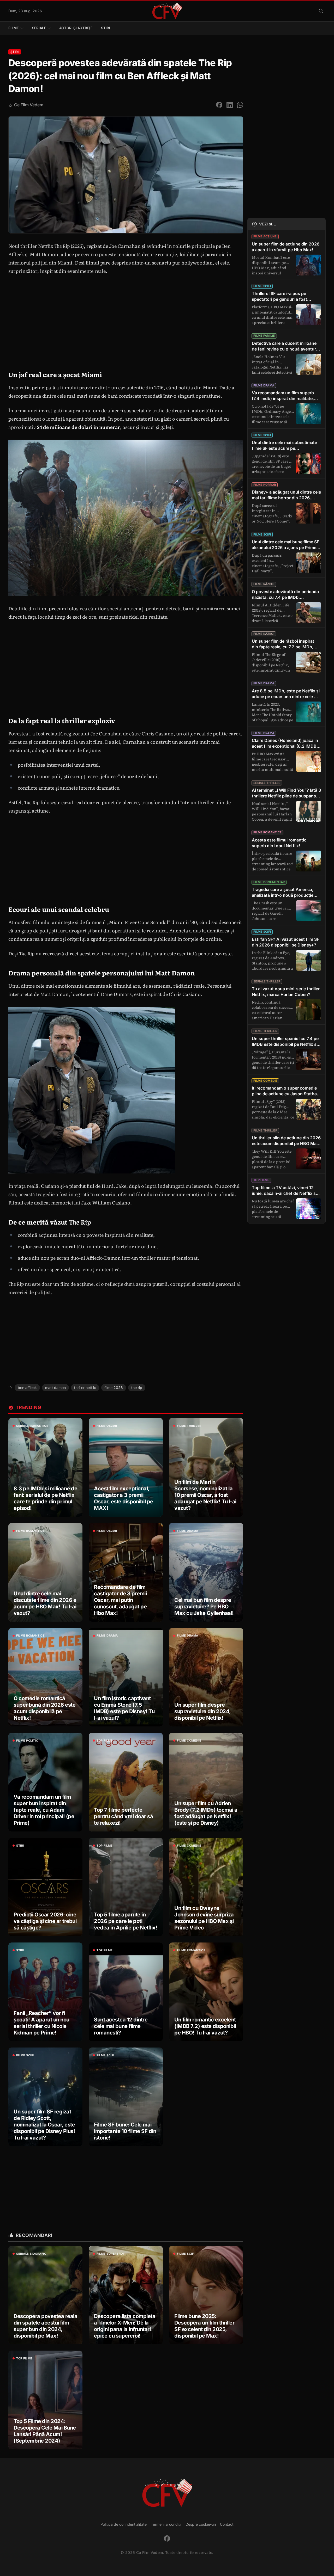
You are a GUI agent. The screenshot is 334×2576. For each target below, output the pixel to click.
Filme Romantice (30, 1531)
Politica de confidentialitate (124, 2524)
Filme (14, 28)
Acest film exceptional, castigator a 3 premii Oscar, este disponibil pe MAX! (124, 1498)
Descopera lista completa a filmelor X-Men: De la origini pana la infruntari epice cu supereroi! (125, 2326)
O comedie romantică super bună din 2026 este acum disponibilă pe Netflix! (44, 1708)
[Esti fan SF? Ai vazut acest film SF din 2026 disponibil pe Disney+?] (287, 954)
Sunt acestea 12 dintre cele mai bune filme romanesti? (121, 2026)
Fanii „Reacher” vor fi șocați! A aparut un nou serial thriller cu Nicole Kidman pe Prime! (41, 2023)
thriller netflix (85, 1388)
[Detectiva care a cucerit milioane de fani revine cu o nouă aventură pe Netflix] (287, 358)
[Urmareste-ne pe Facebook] (167, 2538)
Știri (106, 28)
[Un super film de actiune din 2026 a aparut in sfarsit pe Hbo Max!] (287, 258)
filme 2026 (114, 1388)
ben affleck (27, 1388)
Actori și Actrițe (76, 28)
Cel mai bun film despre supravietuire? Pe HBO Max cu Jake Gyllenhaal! (204, 1607)
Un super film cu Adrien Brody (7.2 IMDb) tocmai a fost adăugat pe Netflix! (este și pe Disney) (206, 1813)
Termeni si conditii (166, 2524)
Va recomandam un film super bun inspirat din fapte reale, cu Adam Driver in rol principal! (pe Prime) (44, 1810)
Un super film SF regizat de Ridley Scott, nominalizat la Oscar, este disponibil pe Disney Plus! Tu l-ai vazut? (44, 2125)
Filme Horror (265, 485)
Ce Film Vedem (29, 105)
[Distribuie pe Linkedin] (230, 105)
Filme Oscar (107, 1426)
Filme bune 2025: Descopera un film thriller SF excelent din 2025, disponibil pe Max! (204, 2326)
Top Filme (105, 1741)
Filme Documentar (269, 882)
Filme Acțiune (265, 236)
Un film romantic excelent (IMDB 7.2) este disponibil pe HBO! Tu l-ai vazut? (205, 2026)
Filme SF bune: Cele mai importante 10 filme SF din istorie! (125, 2131)
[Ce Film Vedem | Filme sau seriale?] (167, 11)
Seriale (39, 28)
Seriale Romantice (32, 1426)
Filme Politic (27, 1741)
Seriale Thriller (267, 783)
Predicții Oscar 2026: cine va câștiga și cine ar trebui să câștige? (45, 1921)
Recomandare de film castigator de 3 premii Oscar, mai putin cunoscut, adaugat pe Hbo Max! (120, 1600)
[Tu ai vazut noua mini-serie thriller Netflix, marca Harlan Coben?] (287, 1003)
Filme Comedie (189, 1741)
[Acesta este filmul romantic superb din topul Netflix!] (287, 854)
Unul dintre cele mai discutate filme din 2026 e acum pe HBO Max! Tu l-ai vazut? (45, 1603)
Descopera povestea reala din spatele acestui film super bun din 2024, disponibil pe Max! (45, 2326)
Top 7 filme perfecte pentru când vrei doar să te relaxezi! (123, 1816)
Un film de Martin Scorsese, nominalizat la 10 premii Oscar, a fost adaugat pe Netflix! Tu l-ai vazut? (205, 1495)
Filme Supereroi (110, 2254)
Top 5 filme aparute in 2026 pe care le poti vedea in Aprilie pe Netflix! (126, 1921)
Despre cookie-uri (201, 2524)
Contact (227, 2524)
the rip (137, 1388)
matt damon (55, 1388)
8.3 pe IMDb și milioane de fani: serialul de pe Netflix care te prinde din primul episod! (45, 1498)
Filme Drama (188, 1531)
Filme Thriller (189, 1426)
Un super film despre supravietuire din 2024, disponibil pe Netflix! (202, 1711)
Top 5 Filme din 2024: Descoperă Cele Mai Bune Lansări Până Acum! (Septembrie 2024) (45, 2431)
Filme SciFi (25, 2055)
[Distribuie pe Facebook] (219, 105)
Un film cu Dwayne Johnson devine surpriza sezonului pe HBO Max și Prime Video (204, 1918)
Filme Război (264, 584)
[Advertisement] (126, 858)
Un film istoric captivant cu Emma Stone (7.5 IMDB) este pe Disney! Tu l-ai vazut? (124, 1708)
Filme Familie (264, 336)
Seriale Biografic (31, 2254)
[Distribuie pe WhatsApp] (240, 105)
